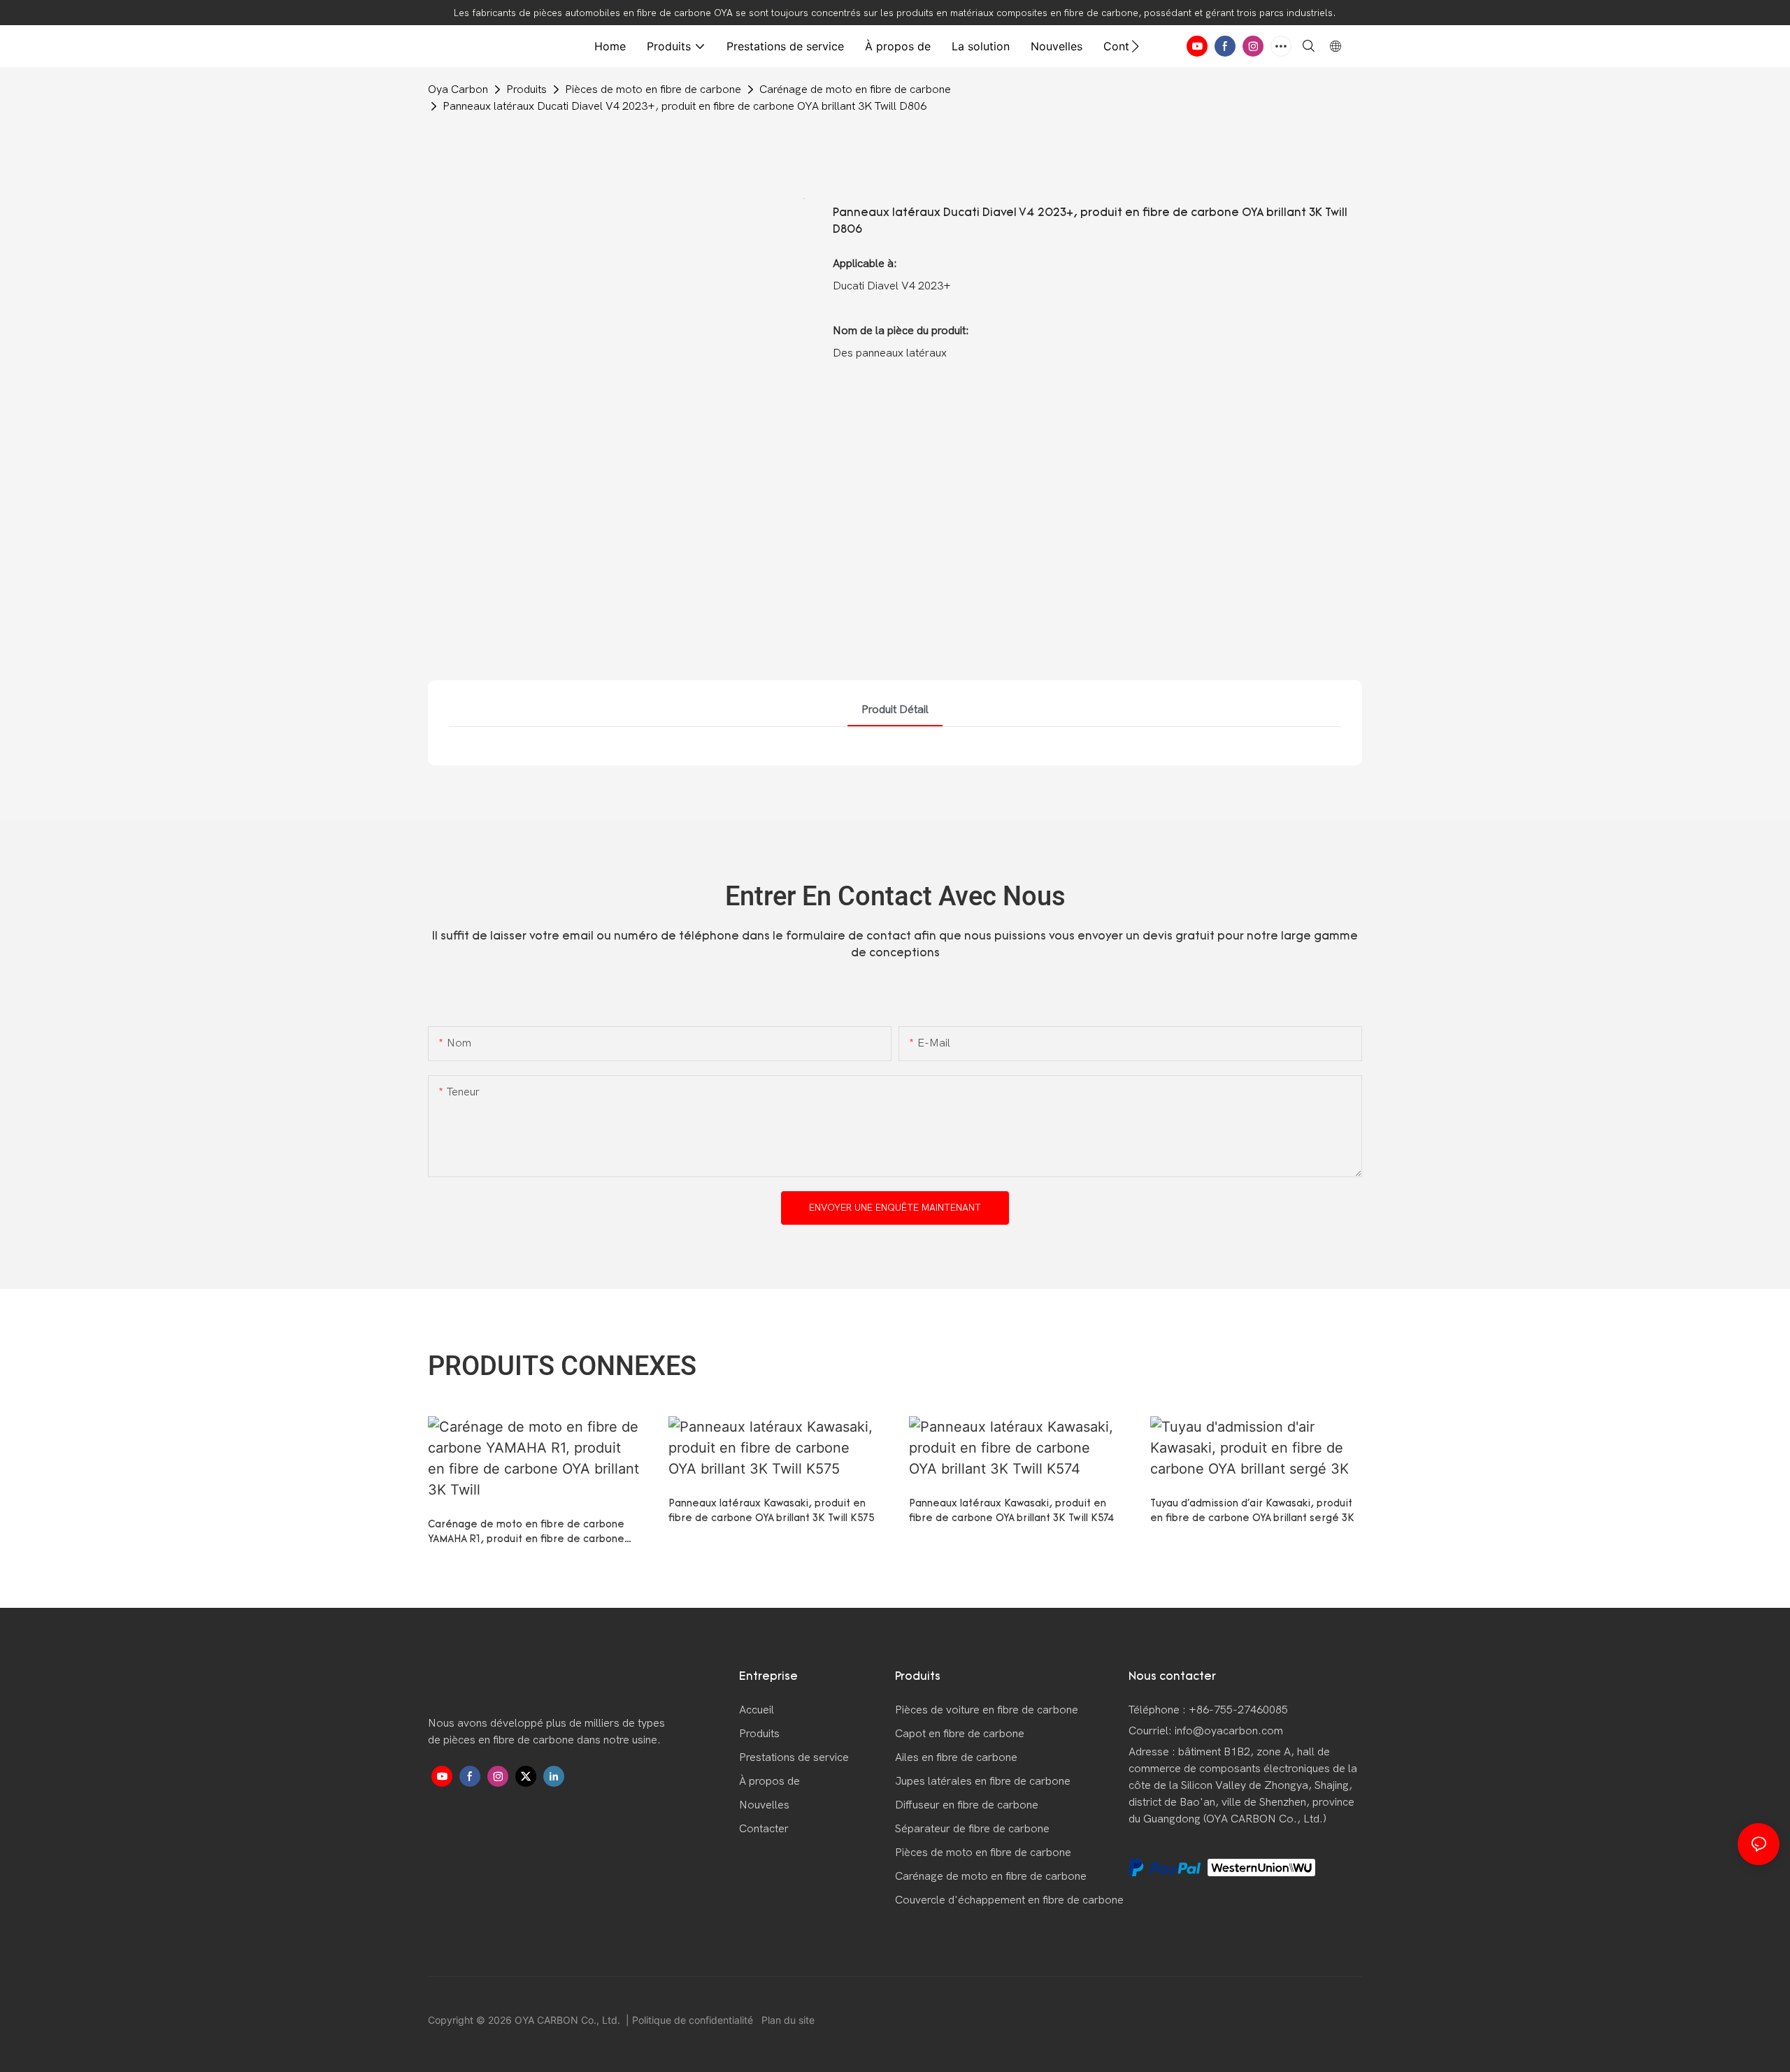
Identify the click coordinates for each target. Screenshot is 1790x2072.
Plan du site (787, 2020)
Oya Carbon (458, 89)
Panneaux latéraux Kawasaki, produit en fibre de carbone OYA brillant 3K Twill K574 (1011, 1511)
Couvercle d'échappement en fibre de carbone (1009, 1900)
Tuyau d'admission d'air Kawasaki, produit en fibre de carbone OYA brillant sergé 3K (1252, 1511)
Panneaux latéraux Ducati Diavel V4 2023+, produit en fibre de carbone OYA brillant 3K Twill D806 (685, 106)
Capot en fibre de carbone (960, 1734)
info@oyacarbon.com (1229, 1731)
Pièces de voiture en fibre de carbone (987, 1710)
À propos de (769, 1781)
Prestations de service (794, 1757)
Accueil (757, 1710)
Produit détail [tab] (895, 710)
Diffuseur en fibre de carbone (967, 1805)
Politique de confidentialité (694, 2020)
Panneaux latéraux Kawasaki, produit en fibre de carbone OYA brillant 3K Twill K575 (772, 1511)
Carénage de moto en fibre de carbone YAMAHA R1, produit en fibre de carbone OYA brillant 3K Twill (526, 1533)
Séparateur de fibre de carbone (972, 1829)
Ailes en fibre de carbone (956, 1757)
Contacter (764, 1829)
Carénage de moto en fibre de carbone (855, 89)
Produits (527, 89)
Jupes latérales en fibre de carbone (983, 1781)
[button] (1135, 46)
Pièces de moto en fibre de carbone (653, 89)
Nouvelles (764, 1805)
